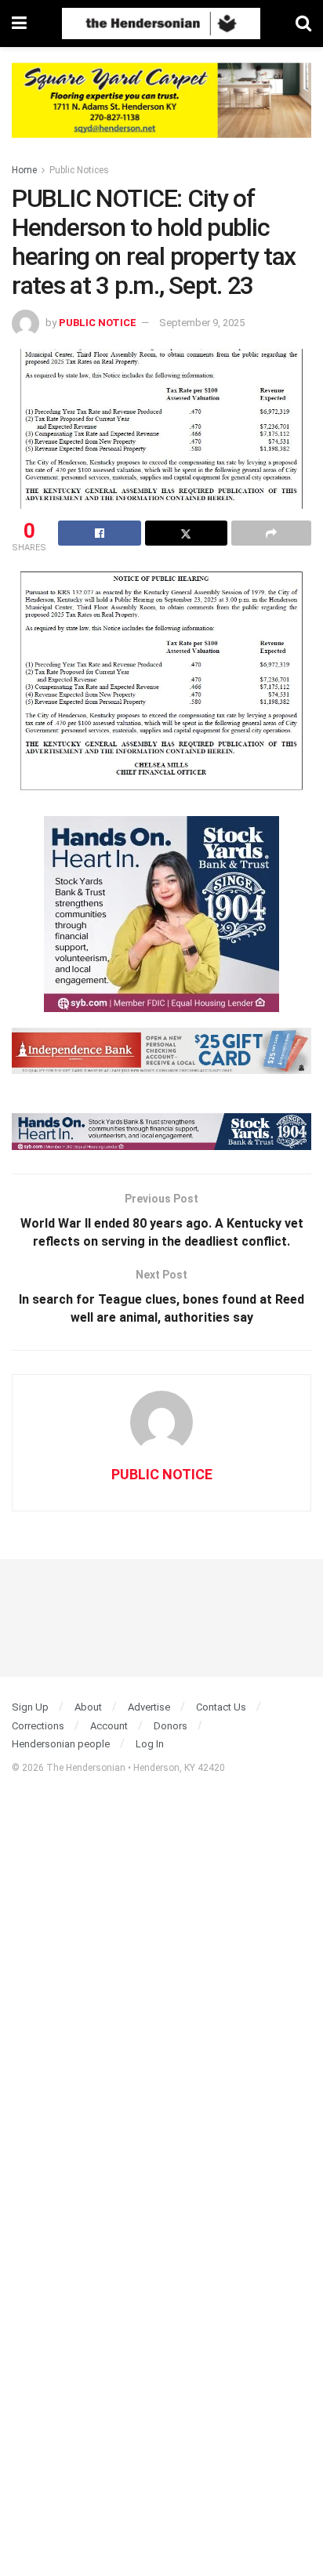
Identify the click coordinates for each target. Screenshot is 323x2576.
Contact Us (221, 1707)
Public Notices (79, 170)
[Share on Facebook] (100, 533)
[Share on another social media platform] (271, 533)
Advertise (149, 1707)
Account (109, 1726)
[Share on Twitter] (187, 533)
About (88, 1707)
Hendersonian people (61, 1744)
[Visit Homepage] (161, 24)
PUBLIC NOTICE (98, 323)
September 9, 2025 (202, 323)
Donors (171, 1726)
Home (24, 170)
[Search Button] (303, 24)
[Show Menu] (19, 24)
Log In (150, 1744)
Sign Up (30, 1707)
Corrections (38, 1726)
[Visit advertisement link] (161, 112)
